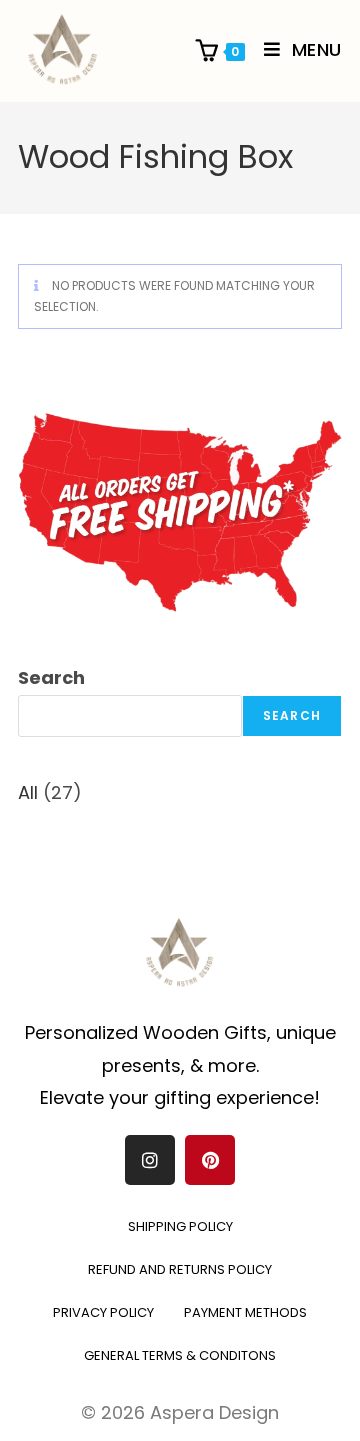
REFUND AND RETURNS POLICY (180, 1269)
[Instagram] (150, 1160)
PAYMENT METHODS (245, 1312)
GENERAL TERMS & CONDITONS (180, 1355)
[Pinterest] (210, 1160)
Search (51, 677)
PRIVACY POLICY (103, 1312)
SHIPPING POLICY (180, 1226)
